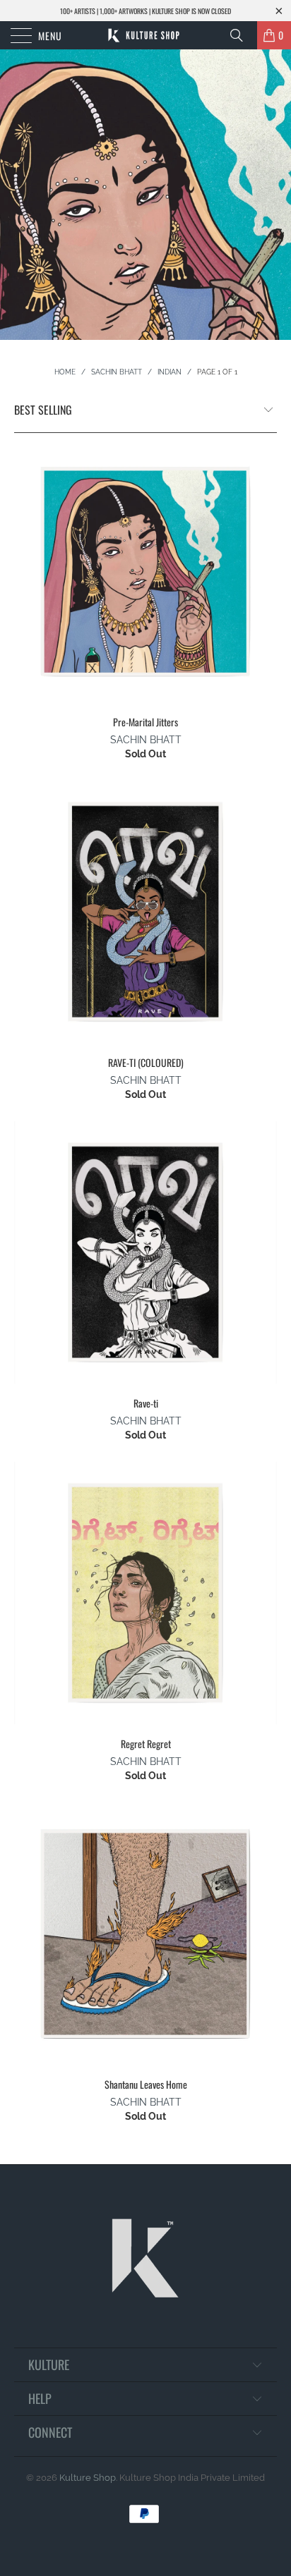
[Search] (242, 35)
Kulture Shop (88, 2478)
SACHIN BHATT (146, 740)
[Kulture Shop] (145, 35)
